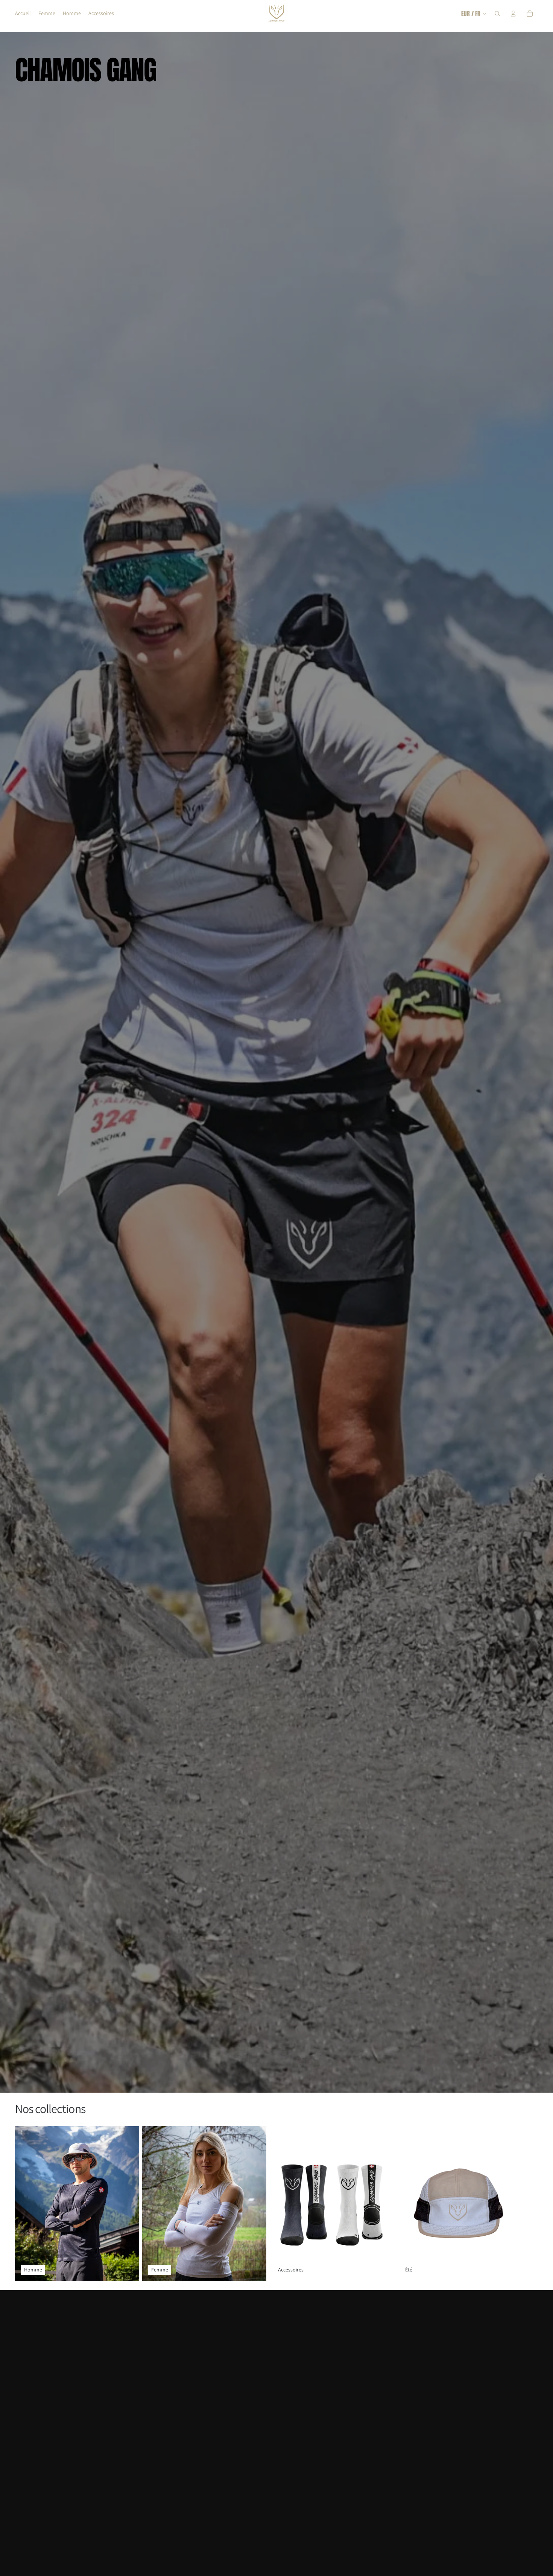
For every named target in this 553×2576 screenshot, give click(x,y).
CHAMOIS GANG (86, 70)
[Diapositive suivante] (530, 2204)
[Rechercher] (497, 14)
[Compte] (513, 14)
